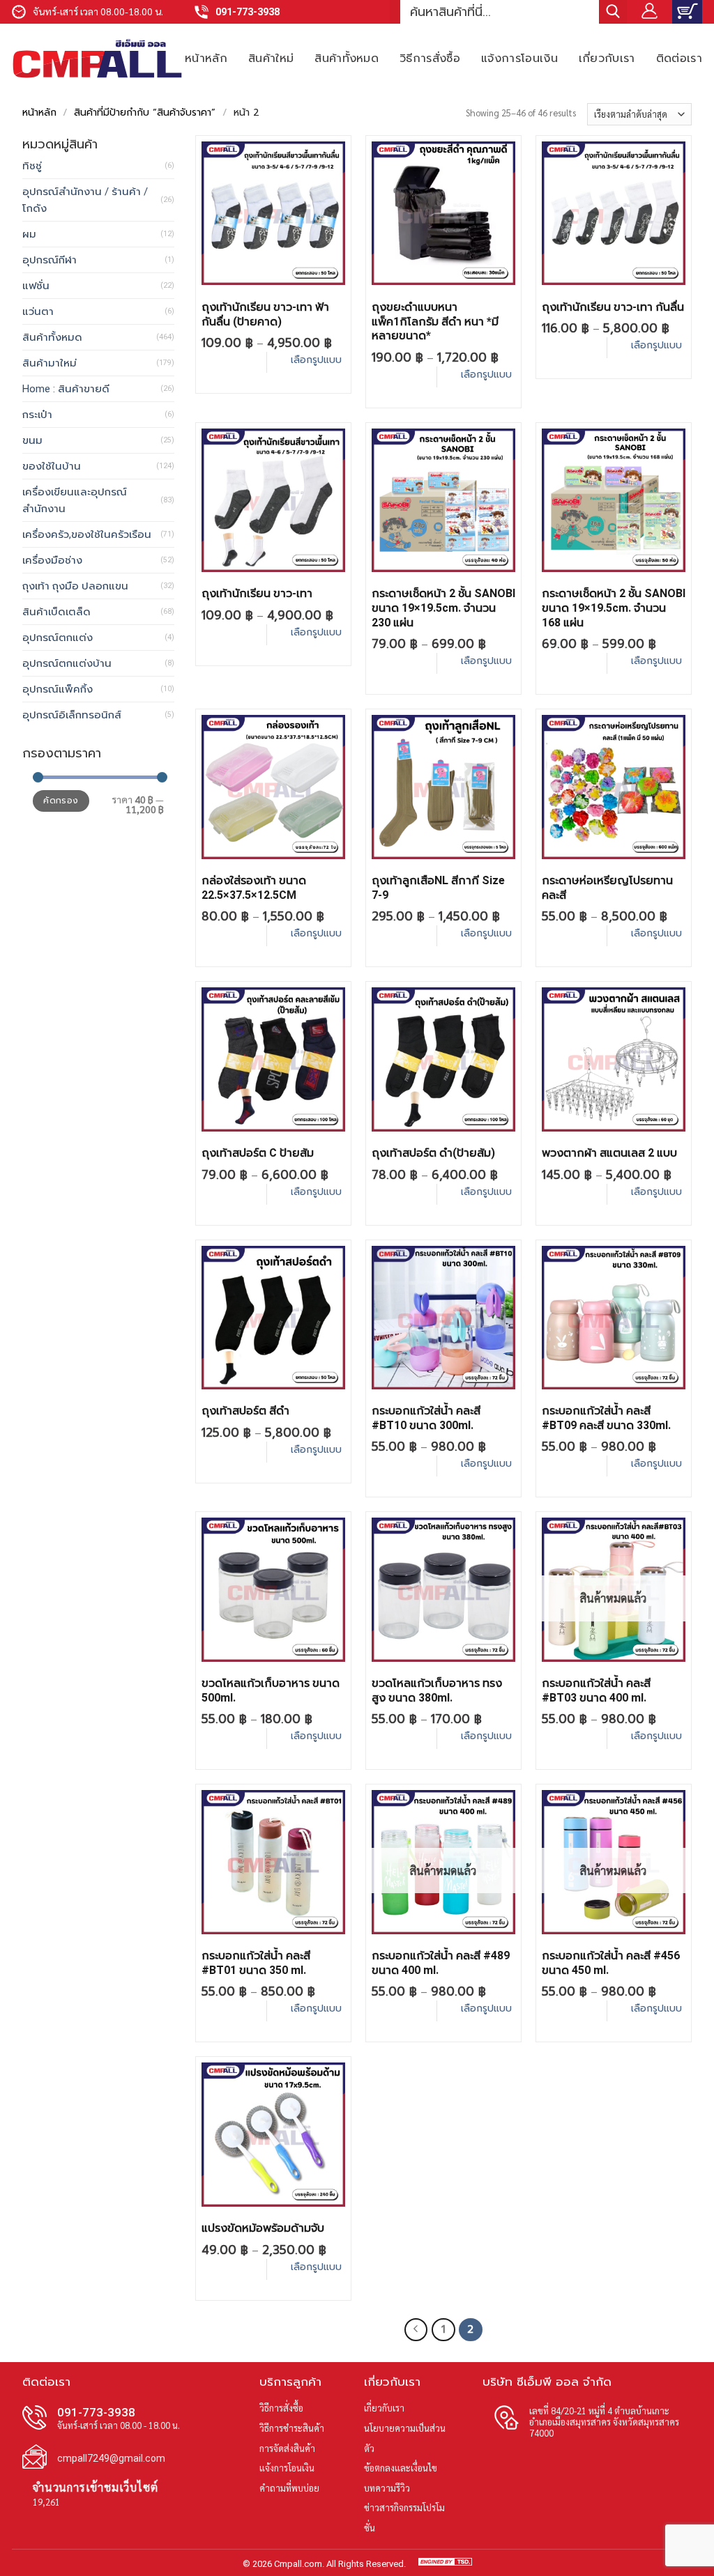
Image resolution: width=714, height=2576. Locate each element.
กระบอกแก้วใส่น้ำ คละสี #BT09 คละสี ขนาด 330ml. (606, 1418)
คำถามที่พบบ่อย (289, 2488)
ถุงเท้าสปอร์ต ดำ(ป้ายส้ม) (433, 1153)
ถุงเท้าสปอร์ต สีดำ (245, 1411)
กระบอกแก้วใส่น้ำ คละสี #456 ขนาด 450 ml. (611, 1963)
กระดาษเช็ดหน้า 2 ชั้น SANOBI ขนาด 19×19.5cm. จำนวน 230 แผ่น (443, 608)
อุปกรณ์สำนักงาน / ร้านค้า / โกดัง (85, 200)
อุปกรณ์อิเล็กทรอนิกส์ (72, 715)
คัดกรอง (61, 801)
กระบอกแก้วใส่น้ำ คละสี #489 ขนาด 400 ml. (441, 1963)
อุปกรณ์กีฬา (50, 260)
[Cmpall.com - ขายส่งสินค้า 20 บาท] (97, 59)
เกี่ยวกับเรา (607, 58)
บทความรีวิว (387, 2488)
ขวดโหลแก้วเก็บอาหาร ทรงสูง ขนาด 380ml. (437, 1690)
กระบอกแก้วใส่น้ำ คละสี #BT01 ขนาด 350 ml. (256, 1963)
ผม (29, 234)
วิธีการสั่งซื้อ (430, 58)
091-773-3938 (248, 12)
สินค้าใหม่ (271, 58)
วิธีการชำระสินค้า (292, 2428)
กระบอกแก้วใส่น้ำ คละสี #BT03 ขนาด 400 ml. (596, 1690)
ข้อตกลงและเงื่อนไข (401, 2468)
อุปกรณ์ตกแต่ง (58, 638)
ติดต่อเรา (679, 58)
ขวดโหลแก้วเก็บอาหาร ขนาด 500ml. (271, 1690)
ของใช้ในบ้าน (52, 466)
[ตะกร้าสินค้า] (687, 12)
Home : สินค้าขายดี (66, 389)
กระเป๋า (37, 415)
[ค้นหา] (613, 12)
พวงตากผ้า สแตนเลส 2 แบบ (609, 1153)
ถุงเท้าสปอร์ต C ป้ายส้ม (258, 1153)
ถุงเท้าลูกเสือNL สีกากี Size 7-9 (438, 888)
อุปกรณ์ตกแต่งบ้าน (67, 663)
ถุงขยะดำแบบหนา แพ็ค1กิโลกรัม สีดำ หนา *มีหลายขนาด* (435, 322)
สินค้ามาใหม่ (50, 363)
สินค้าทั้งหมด (347, 58)
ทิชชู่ (32, 166)
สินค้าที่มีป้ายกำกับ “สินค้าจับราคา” (145, 113)
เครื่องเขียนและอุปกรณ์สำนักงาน (75, 500)
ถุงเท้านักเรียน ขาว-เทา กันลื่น (613, 307)
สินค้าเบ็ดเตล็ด (56, 612)
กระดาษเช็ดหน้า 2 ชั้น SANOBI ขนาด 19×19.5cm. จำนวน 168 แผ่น (614, 608)
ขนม (32, 440)
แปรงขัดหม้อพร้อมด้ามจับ (263, 2228)
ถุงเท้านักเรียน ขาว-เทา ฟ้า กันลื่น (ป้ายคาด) (265, 314)
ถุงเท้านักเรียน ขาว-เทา (257, 593)
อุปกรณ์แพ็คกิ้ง (58, 689)
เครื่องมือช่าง (52, 560)
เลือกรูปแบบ (316, 360)
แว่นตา (38, 311)
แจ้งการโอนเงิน (519, 58)
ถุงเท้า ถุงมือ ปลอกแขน (75, 586)
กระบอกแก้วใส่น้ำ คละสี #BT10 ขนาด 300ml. (426, 1418)
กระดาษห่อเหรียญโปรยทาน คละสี (607, 888)
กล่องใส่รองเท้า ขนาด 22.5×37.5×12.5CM (254, 888)
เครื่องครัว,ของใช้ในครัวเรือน (87, 534)
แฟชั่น (36, 286)
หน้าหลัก (206, 58)
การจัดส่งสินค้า (287, 2448)
